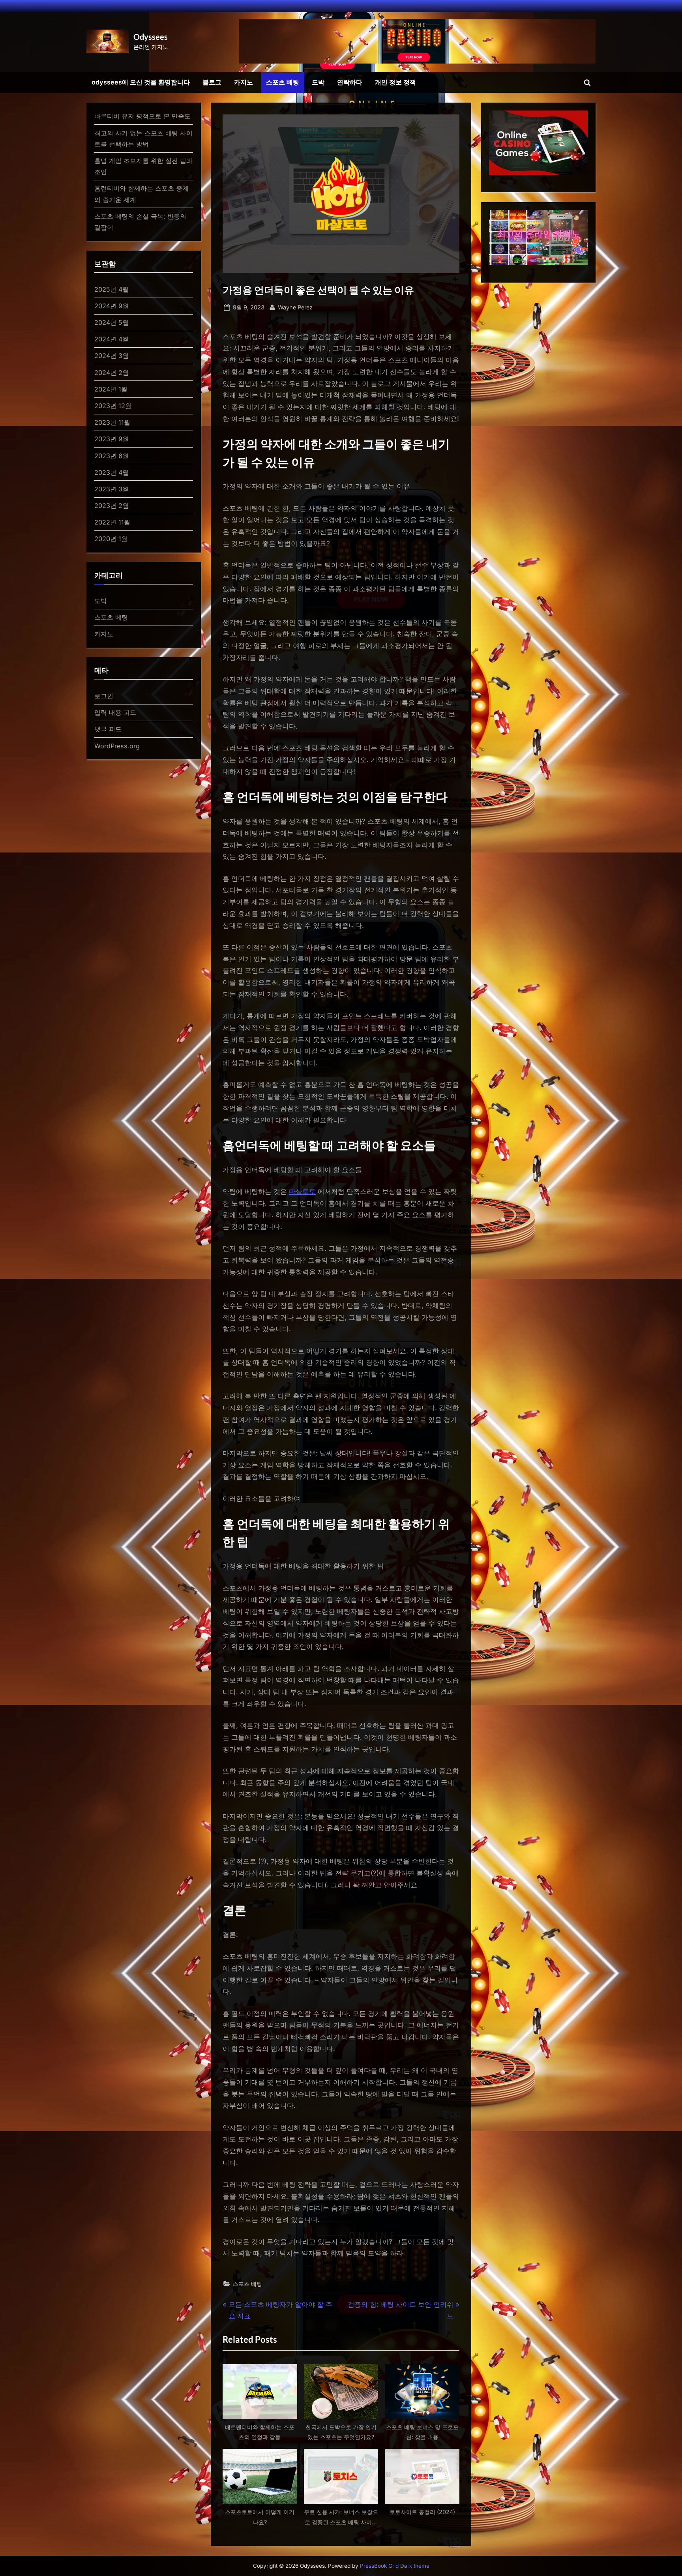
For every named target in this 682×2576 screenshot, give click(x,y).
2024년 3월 (111, 356)
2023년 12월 (113, 406)
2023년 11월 (112, 422)
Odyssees (151, 37)
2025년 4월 (111, 289)
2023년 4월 (111, 472)
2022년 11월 (112, 522)
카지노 (244, 82)
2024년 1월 (111, 389)
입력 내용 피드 (115, 712)
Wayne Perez (295, 307)
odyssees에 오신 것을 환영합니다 (141, 82)
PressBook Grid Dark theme (395, 2566)
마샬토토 (302, 1192)
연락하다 (350, 82)
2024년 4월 (111, 339)
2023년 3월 (111, 489)
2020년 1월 (111, 539)
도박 (318, 82)
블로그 (212, 82)
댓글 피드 (108, 729)
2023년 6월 (111, 456)
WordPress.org (117, 746)
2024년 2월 (111, 373)
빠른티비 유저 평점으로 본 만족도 (142, 116)
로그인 (104, 696)
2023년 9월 (111, 439)
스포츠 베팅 (283, 82)
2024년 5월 (111, 322)
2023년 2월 (111, 506)
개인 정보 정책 (395, 82)
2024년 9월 (111, 306)
